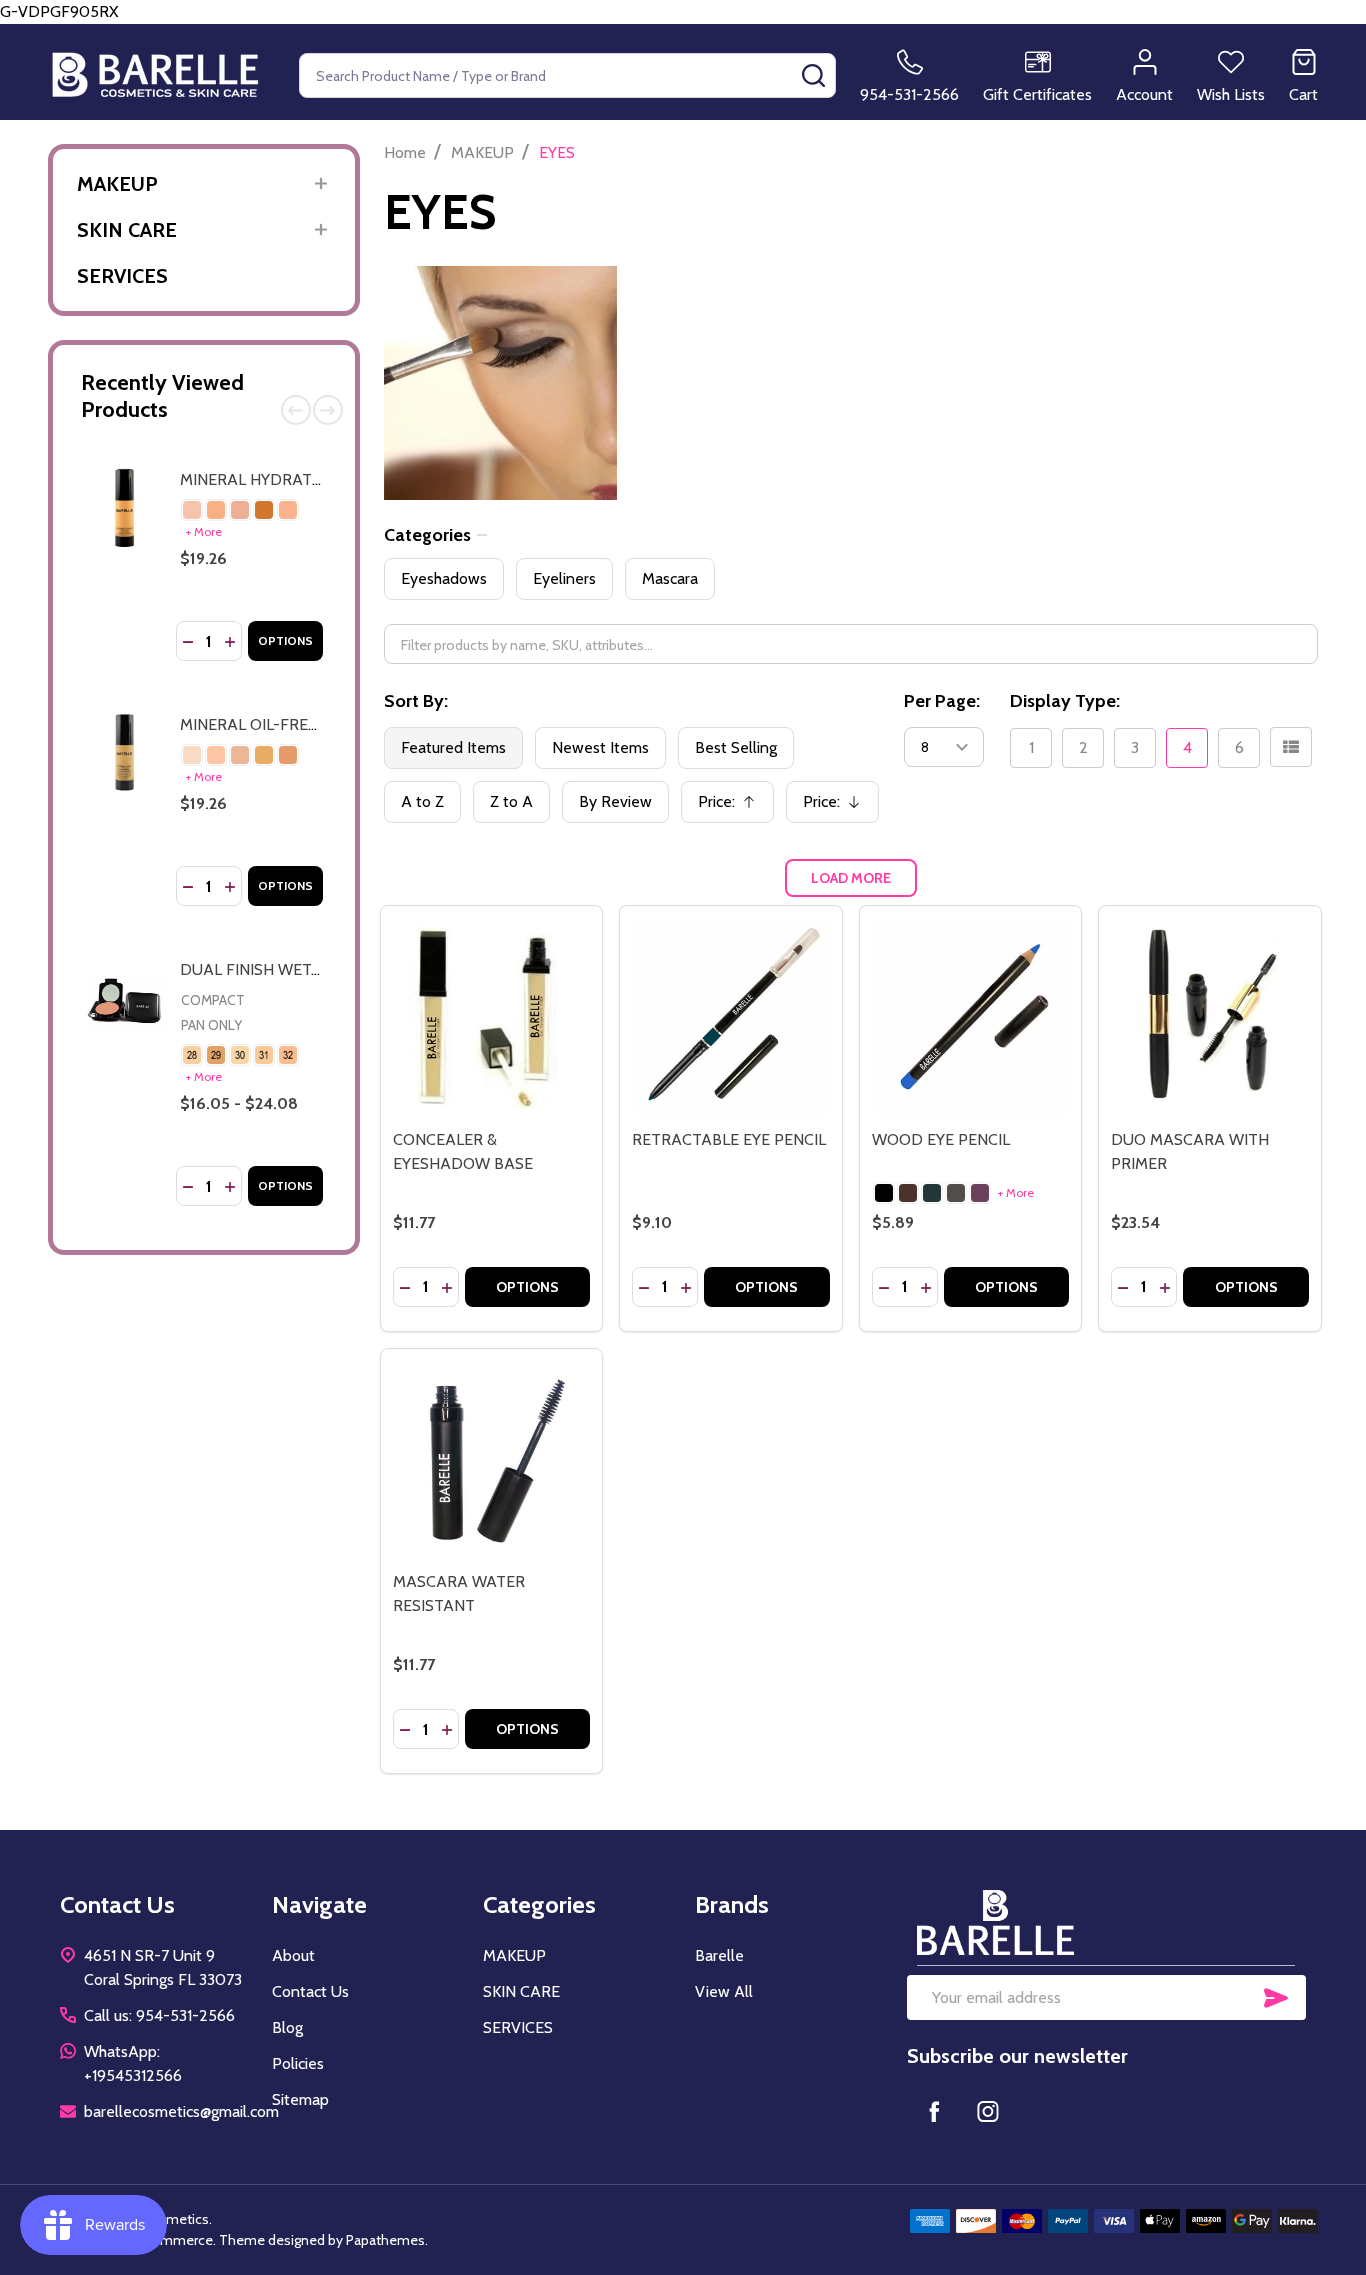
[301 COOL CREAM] (216, 510)
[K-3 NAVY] (932, 1193)
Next (328, 410)
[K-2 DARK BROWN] (908, 1193)
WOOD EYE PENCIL (941, 1139)
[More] (321, 183)
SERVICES (122, 276)
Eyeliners (564, 578)
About (293, 1955)
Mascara (670, 578)
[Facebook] (934, 2111)
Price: (734, 807)
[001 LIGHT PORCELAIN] (216, 755)
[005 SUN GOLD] (288, 755)
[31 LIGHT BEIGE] (264, 1055)
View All (724, 1991)
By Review (615, 801)
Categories (427, 535)
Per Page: (942, 701)
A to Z (422, 801)
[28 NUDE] (192, 1055)
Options (285, 640)
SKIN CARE (127, 230)
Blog (287, 2027)
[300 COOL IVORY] (192, 510)
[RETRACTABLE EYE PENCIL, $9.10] (731, 1017)
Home (405, 152)
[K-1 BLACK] (884, 1193)
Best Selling (736, 747)
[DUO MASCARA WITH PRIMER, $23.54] (1210, 1017)
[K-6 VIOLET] (980, 1193)
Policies (298, 2063)
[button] (1106, 1922)
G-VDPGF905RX (683, 649)
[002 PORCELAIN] (240, 755)
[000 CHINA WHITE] (192, 755)
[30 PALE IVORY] (240, 1055)
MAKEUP (117, 184)
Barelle (719, 1955)
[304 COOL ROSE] (288, 510)
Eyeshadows (444, 578)
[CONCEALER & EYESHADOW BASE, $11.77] (492, 1017)
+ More (204, 531)
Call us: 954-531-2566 (159, 2015)
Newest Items (600, 747)
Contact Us (310, 1991)
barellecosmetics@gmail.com (181, 2111)
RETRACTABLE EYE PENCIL (729, 1139)
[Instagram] (988, 2111)
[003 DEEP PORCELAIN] (264, 755)
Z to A (511, 801)
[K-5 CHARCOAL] (956, 1193)
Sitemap (300, 2099)
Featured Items (453, 747)
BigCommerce (168, 2240)
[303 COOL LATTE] (264, 510)
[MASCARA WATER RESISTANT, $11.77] (492, 1460)
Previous (296, 410)
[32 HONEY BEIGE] (288, 1055)
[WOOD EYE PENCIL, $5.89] (971, 1017)
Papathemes (385, 2240)
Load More (851, 878)
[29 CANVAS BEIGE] (216, 1055)
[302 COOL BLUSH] (240, 510)
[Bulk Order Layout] (1291, 747)
